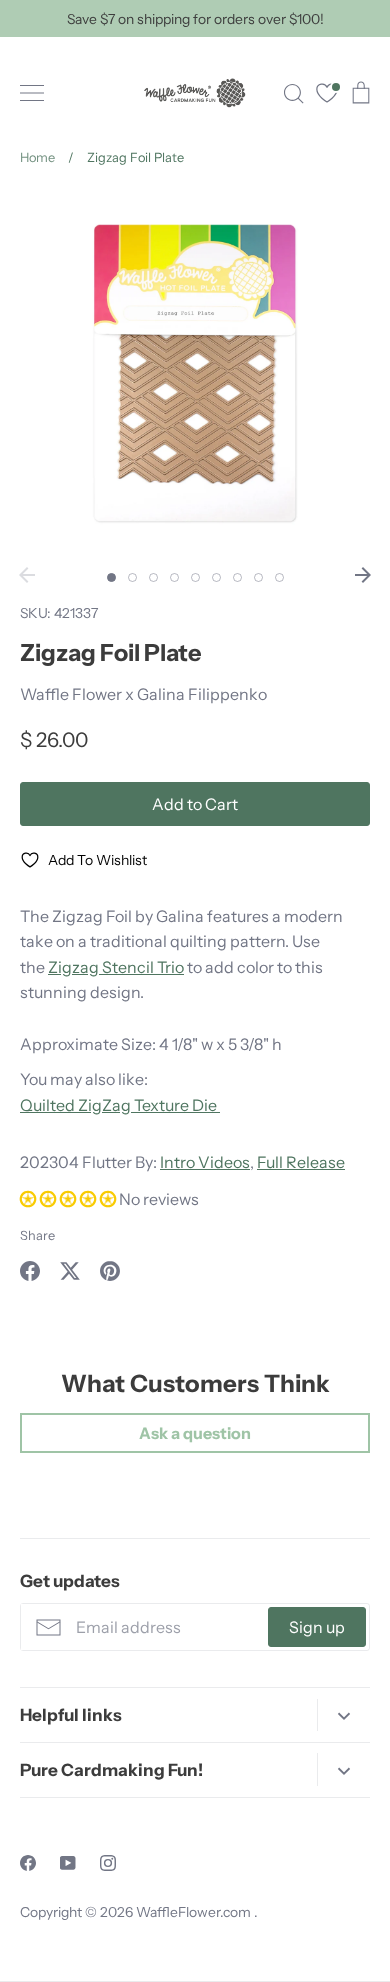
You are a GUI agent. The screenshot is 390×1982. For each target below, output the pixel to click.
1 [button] (111, 577)
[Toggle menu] (32, 93)
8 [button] (258, 577)
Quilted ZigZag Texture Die (120, 1105)
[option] (195, 373)
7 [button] (237, 577)
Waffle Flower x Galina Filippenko (143, 694)
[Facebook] (28, 1863)
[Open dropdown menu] (343, 1715)
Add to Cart (195, 804)
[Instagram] (108, 1863)
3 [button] (153, 577)
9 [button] (279, 577)
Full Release (301, 1162)
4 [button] (174, 577)
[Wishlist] (327, 95)
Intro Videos (205, 1162)
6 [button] (216, 577)
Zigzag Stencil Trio (116, 967)
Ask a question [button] (195, 1433)
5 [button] (195, 577)
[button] (69, 1199)
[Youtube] (68, 1863)
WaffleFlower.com (195, 1912)
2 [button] (132, 577)
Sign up (317, 1627)
